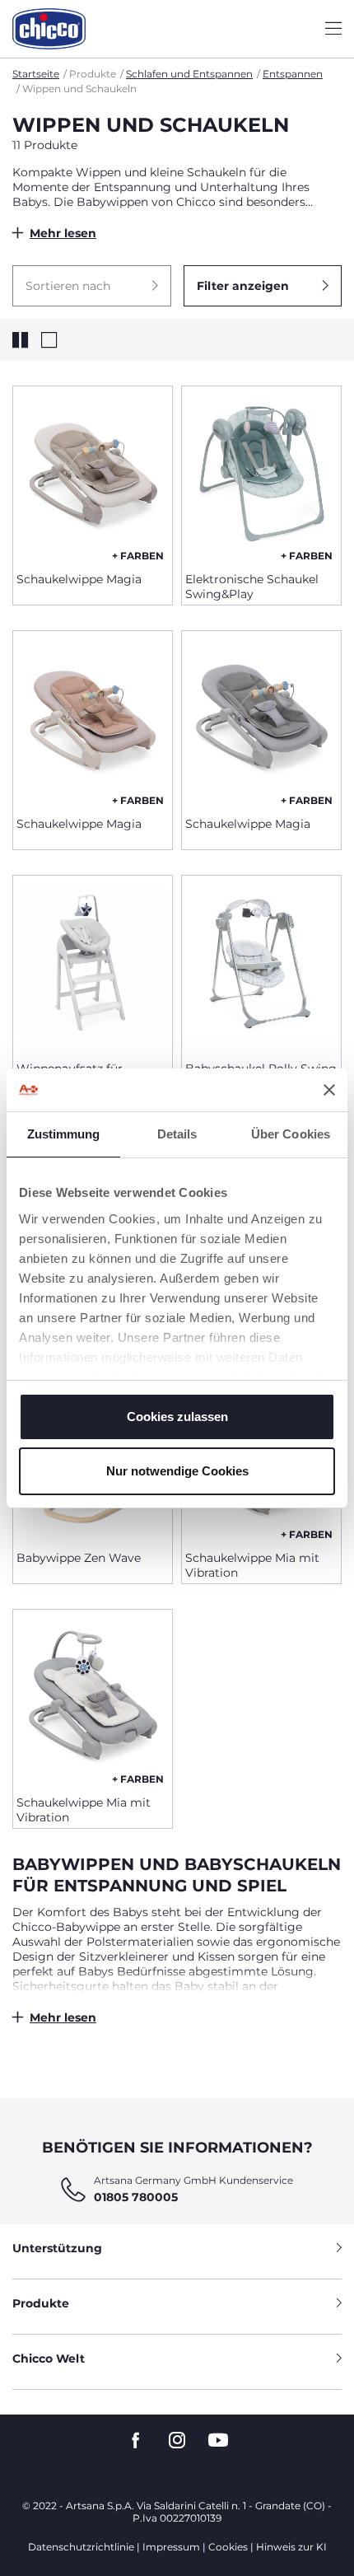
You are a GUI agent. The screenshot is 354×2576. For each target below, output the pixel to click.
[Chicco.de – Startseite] (49, 29)
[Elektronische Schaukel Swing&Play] (261, 473)
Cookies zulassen (177, 1417)
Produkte (41, 2303)
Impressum (171, 2547)
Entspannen (293, 74)
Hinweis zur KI (291, 2547)
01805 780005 (136, 2197)
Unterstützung (57, 2248)
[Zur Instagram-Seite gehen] (177, 2440)
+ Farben (138, 556)
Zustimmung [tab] (64, 1134)
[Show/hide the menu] (333, 29)
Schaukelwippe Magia (79, 579)
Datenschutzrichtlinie (81, 2547)
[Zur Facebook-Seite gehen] (136, 2440)
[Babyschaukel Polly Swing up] (261, 962)
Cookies (228, 2547)
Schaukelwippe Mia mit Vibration (252, 1565)
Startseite (36, 74)
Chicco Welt (49, 2359)
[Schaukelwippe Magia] (93, 473)
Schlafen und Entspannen (189, 74)
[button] (92, 286)
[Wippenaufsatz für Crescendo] (93, 962)
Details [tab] (177, 1134)
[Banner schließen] (329, 1090)
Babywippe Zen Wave (79, 1558)
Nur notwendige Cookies (177, 1471)
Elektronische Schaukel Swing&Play (252, 587)
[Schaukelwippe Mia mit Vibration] (93, 1696)
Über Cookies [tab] (291, 1134)
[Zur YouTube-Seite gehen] (218, 2440)
